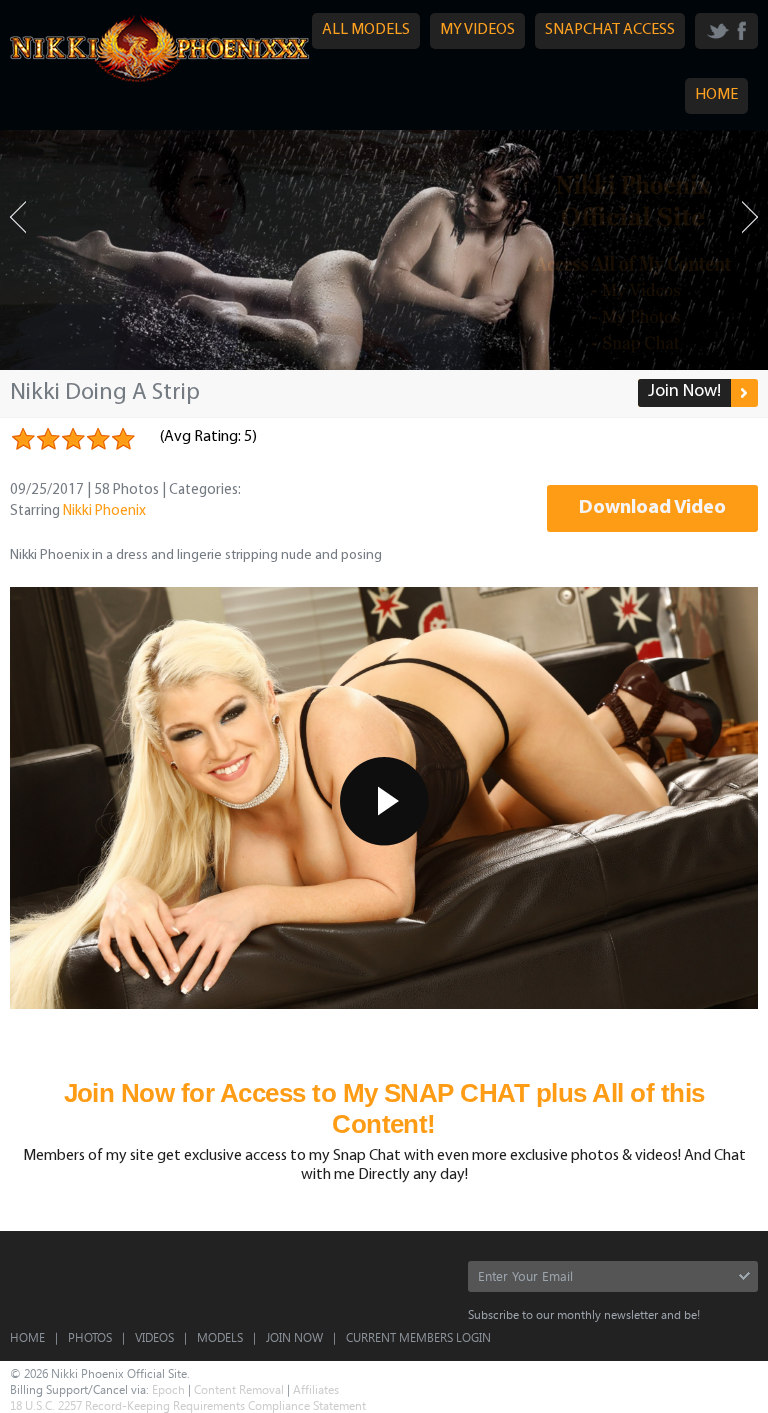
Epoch (168, 1389)
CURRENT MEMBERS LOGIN (418, 1337)
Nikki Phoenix (104, 511)
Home (27, 1337)
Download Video (652, 508)
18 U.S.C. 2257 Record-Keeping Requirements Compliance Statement (188, 1405)
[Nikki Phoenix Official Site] (160, 81)
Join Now (294, 1337)
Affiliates (316, 1389)
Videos (154, 1337)
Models (220, 1337)
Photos (90, 1337)
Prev (18, 217)
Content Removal (239, 1389)
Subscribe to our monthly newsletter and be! (584, 1314)
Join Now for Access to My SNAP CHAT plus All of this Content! (384, 1108)
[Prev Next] (384, 250)
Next (750, 217)
